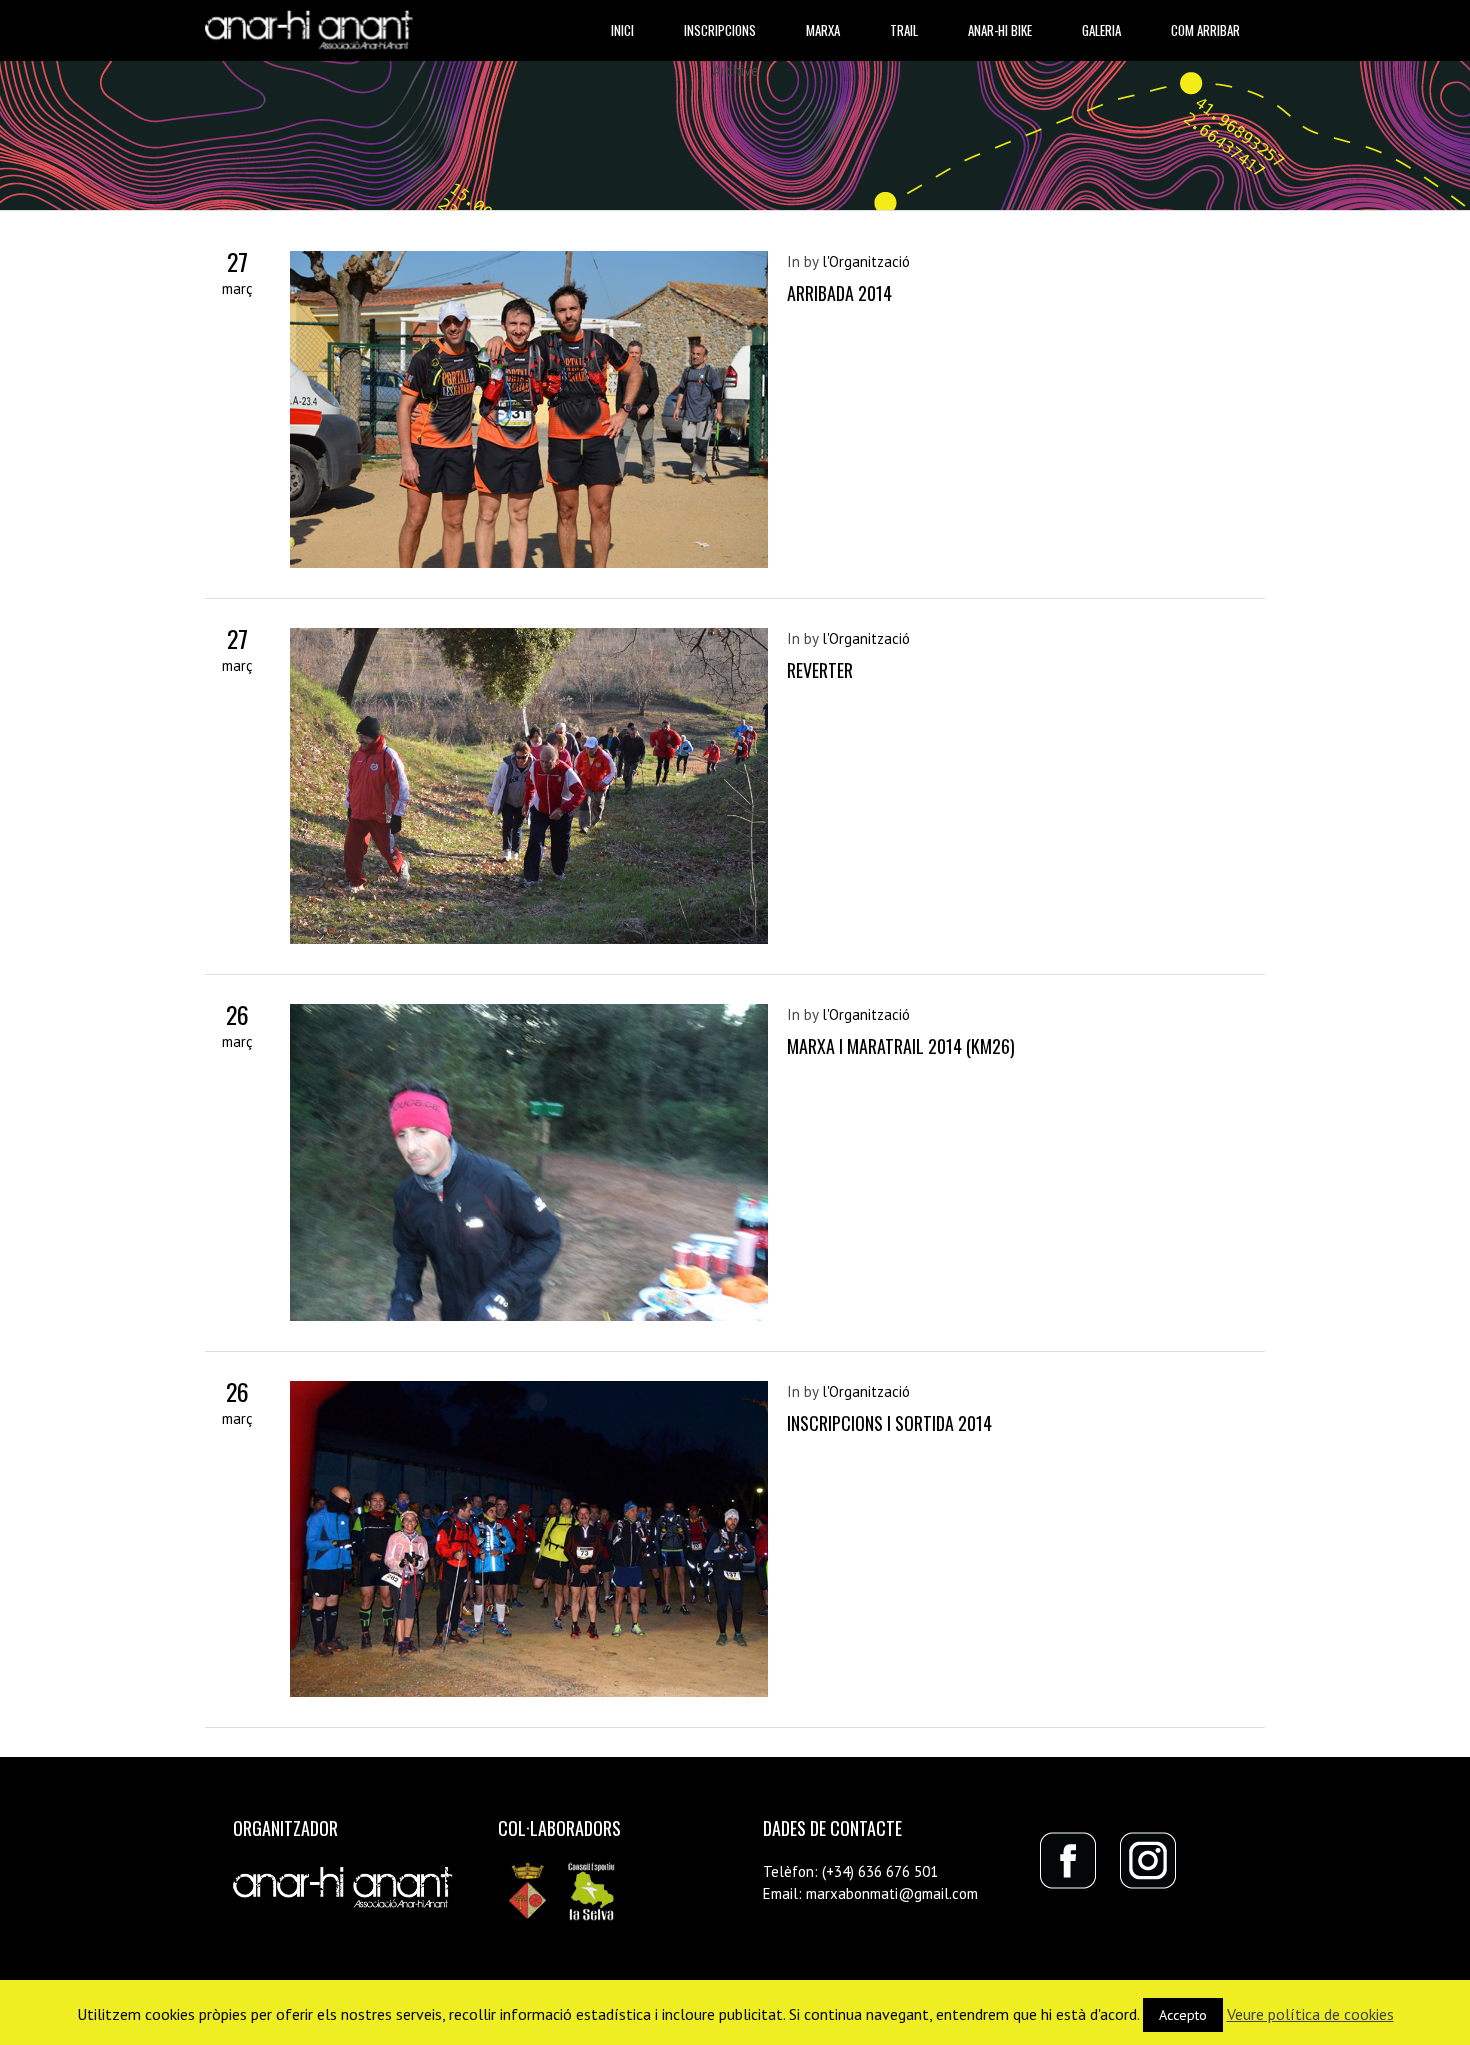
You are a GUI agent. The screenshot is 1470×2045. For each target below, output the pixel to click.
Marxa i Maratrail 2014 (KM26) (901, 1046)
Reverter (820, 670)
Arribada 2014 (839, 293)
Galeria (1101, 30)
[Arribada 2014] (529, 409)
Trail (904, 30)
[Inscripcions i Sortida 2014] (529, 1539)
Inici (622, 30)
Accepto (1183, 2015)
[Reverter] (529, 786)
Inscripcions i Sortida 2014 (889, 1423)
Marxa (823, 30)
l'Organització (866, 261)
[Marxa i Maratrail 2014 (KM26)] (529, 1162)
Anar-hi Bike (1000, 30)
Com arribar (1205, 30)
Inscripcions (720, 30)
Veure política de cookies (1310, 2014)
